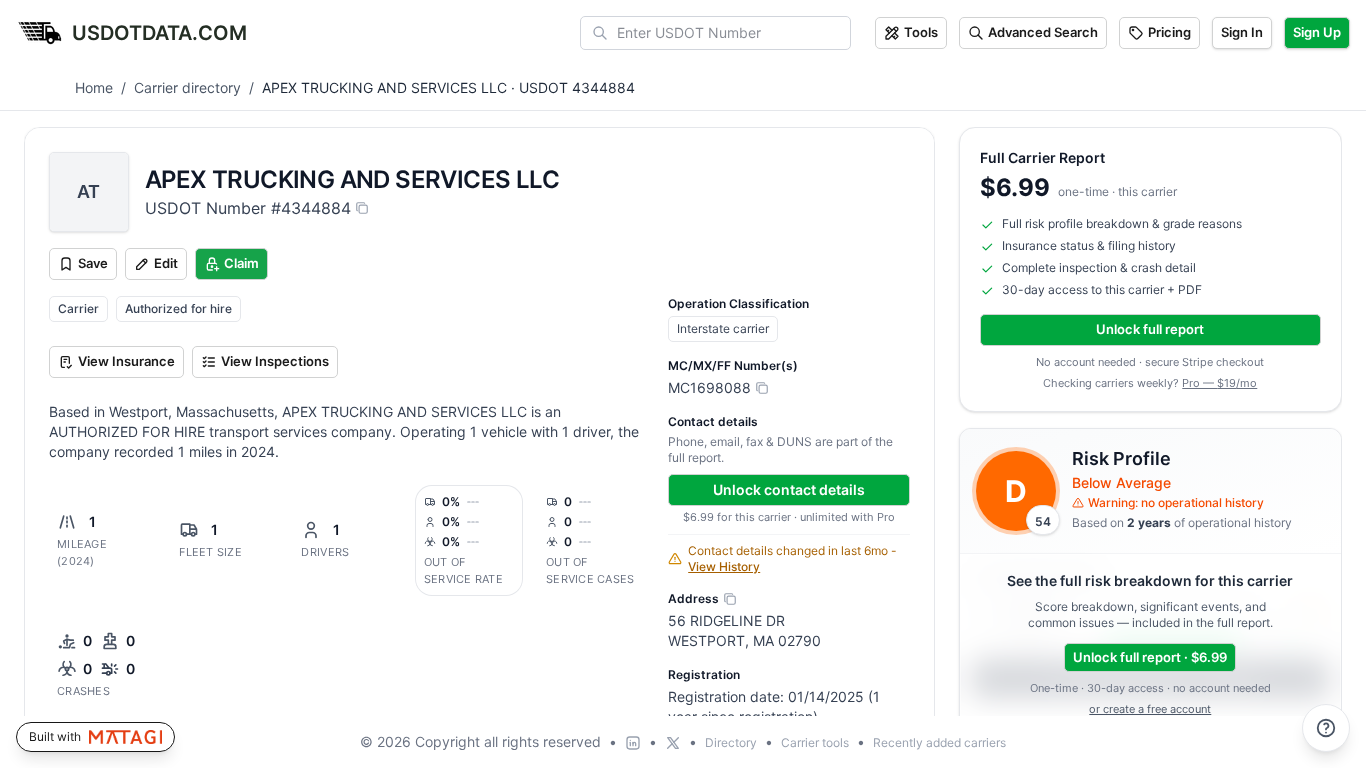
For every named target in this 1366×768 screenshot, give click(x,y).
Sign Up (1317, 32)
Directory (731, 742)
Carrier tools (815, 742)
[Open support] (1326, 728)
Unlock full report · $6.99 (1150, 657)
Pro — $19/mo (1219, 383)
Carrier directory (187, 87)
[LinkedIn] (633, 743)
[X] (673, 743)
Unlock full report (1150, 329)
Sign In (1242, 32)
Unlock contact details (789, 489)
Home (94, 87)
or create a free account (1150, 709)
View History (724, 566)
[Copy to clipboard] (362, 208)
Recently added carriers (939, 742)
